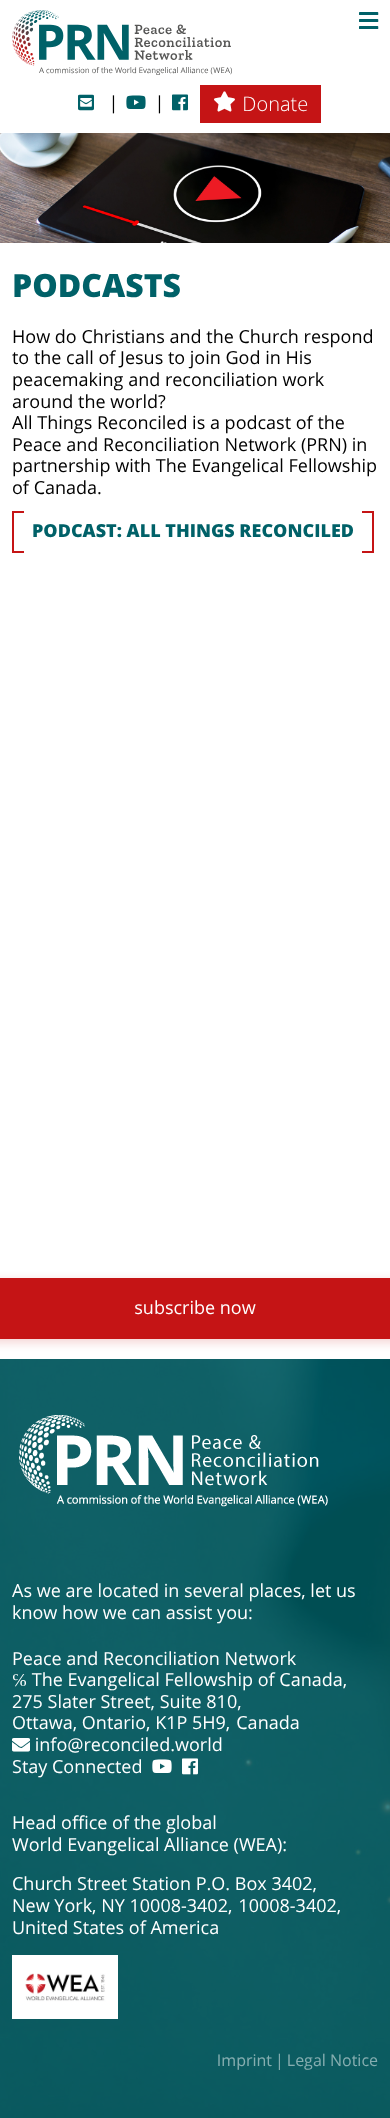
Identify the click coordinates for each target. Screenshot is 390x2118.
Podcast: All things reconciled (193, 531)
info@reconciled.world (126, 1746)
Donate (275, 103)
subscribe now (194, 1308)
